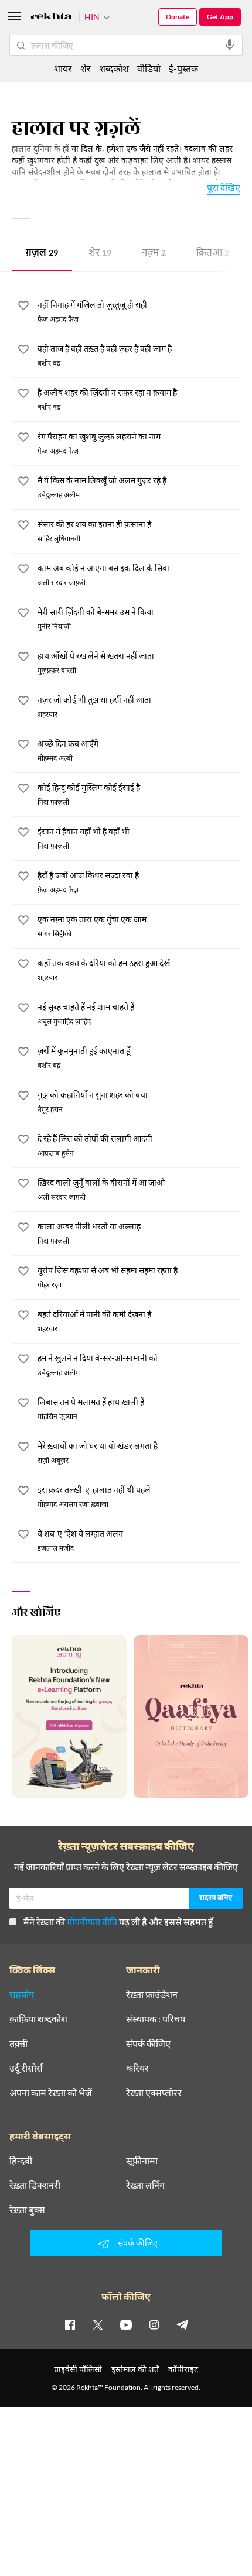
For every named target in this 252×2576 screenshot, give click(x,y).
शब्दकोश (114, 68)
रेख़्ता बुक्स (27, 2210)
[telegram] (182, 2324)
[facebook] (70, 2324)
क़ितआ (213, 254)
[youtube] (126, 2324)
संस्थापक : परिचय (156, 2019)
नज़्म (154, 254)
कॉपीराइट (183, 2369)
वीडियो (149, 68)
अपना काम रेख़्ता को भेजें (51, 2093)
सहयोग (22, 1994)
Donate (178, 17)
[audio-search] (230, 45)
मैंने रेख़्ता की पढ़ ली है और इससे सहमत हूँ (118, 1921)
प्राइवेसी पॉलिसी (78, 2369)
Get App (220, 17)
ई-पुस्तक (183, 68)
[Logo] (51, 18)
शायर (63, 68)
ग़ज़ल (42, 254)
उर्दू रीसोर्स (26, 2068)
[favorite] (23, 307)
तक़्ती (18, 2043)
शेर (100, 254)
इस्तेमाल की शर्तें (135, 2369)
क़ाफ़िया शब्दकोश (38, 2019)
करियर (137, 2068)
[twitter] (98, 2324)
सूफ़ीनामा (142, 2161)
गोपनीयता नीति (92, 1921)
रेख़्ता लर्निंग (145, 2185)
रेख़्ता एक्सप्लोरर (154, 2093)
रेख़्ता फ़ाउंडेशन (152, 1994)
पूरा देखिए (224, 187)
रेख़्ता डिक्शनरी (35, 2185)
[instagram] (154, 2324)
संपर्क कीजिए (148, 2043)
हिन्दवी (21, 2161)
